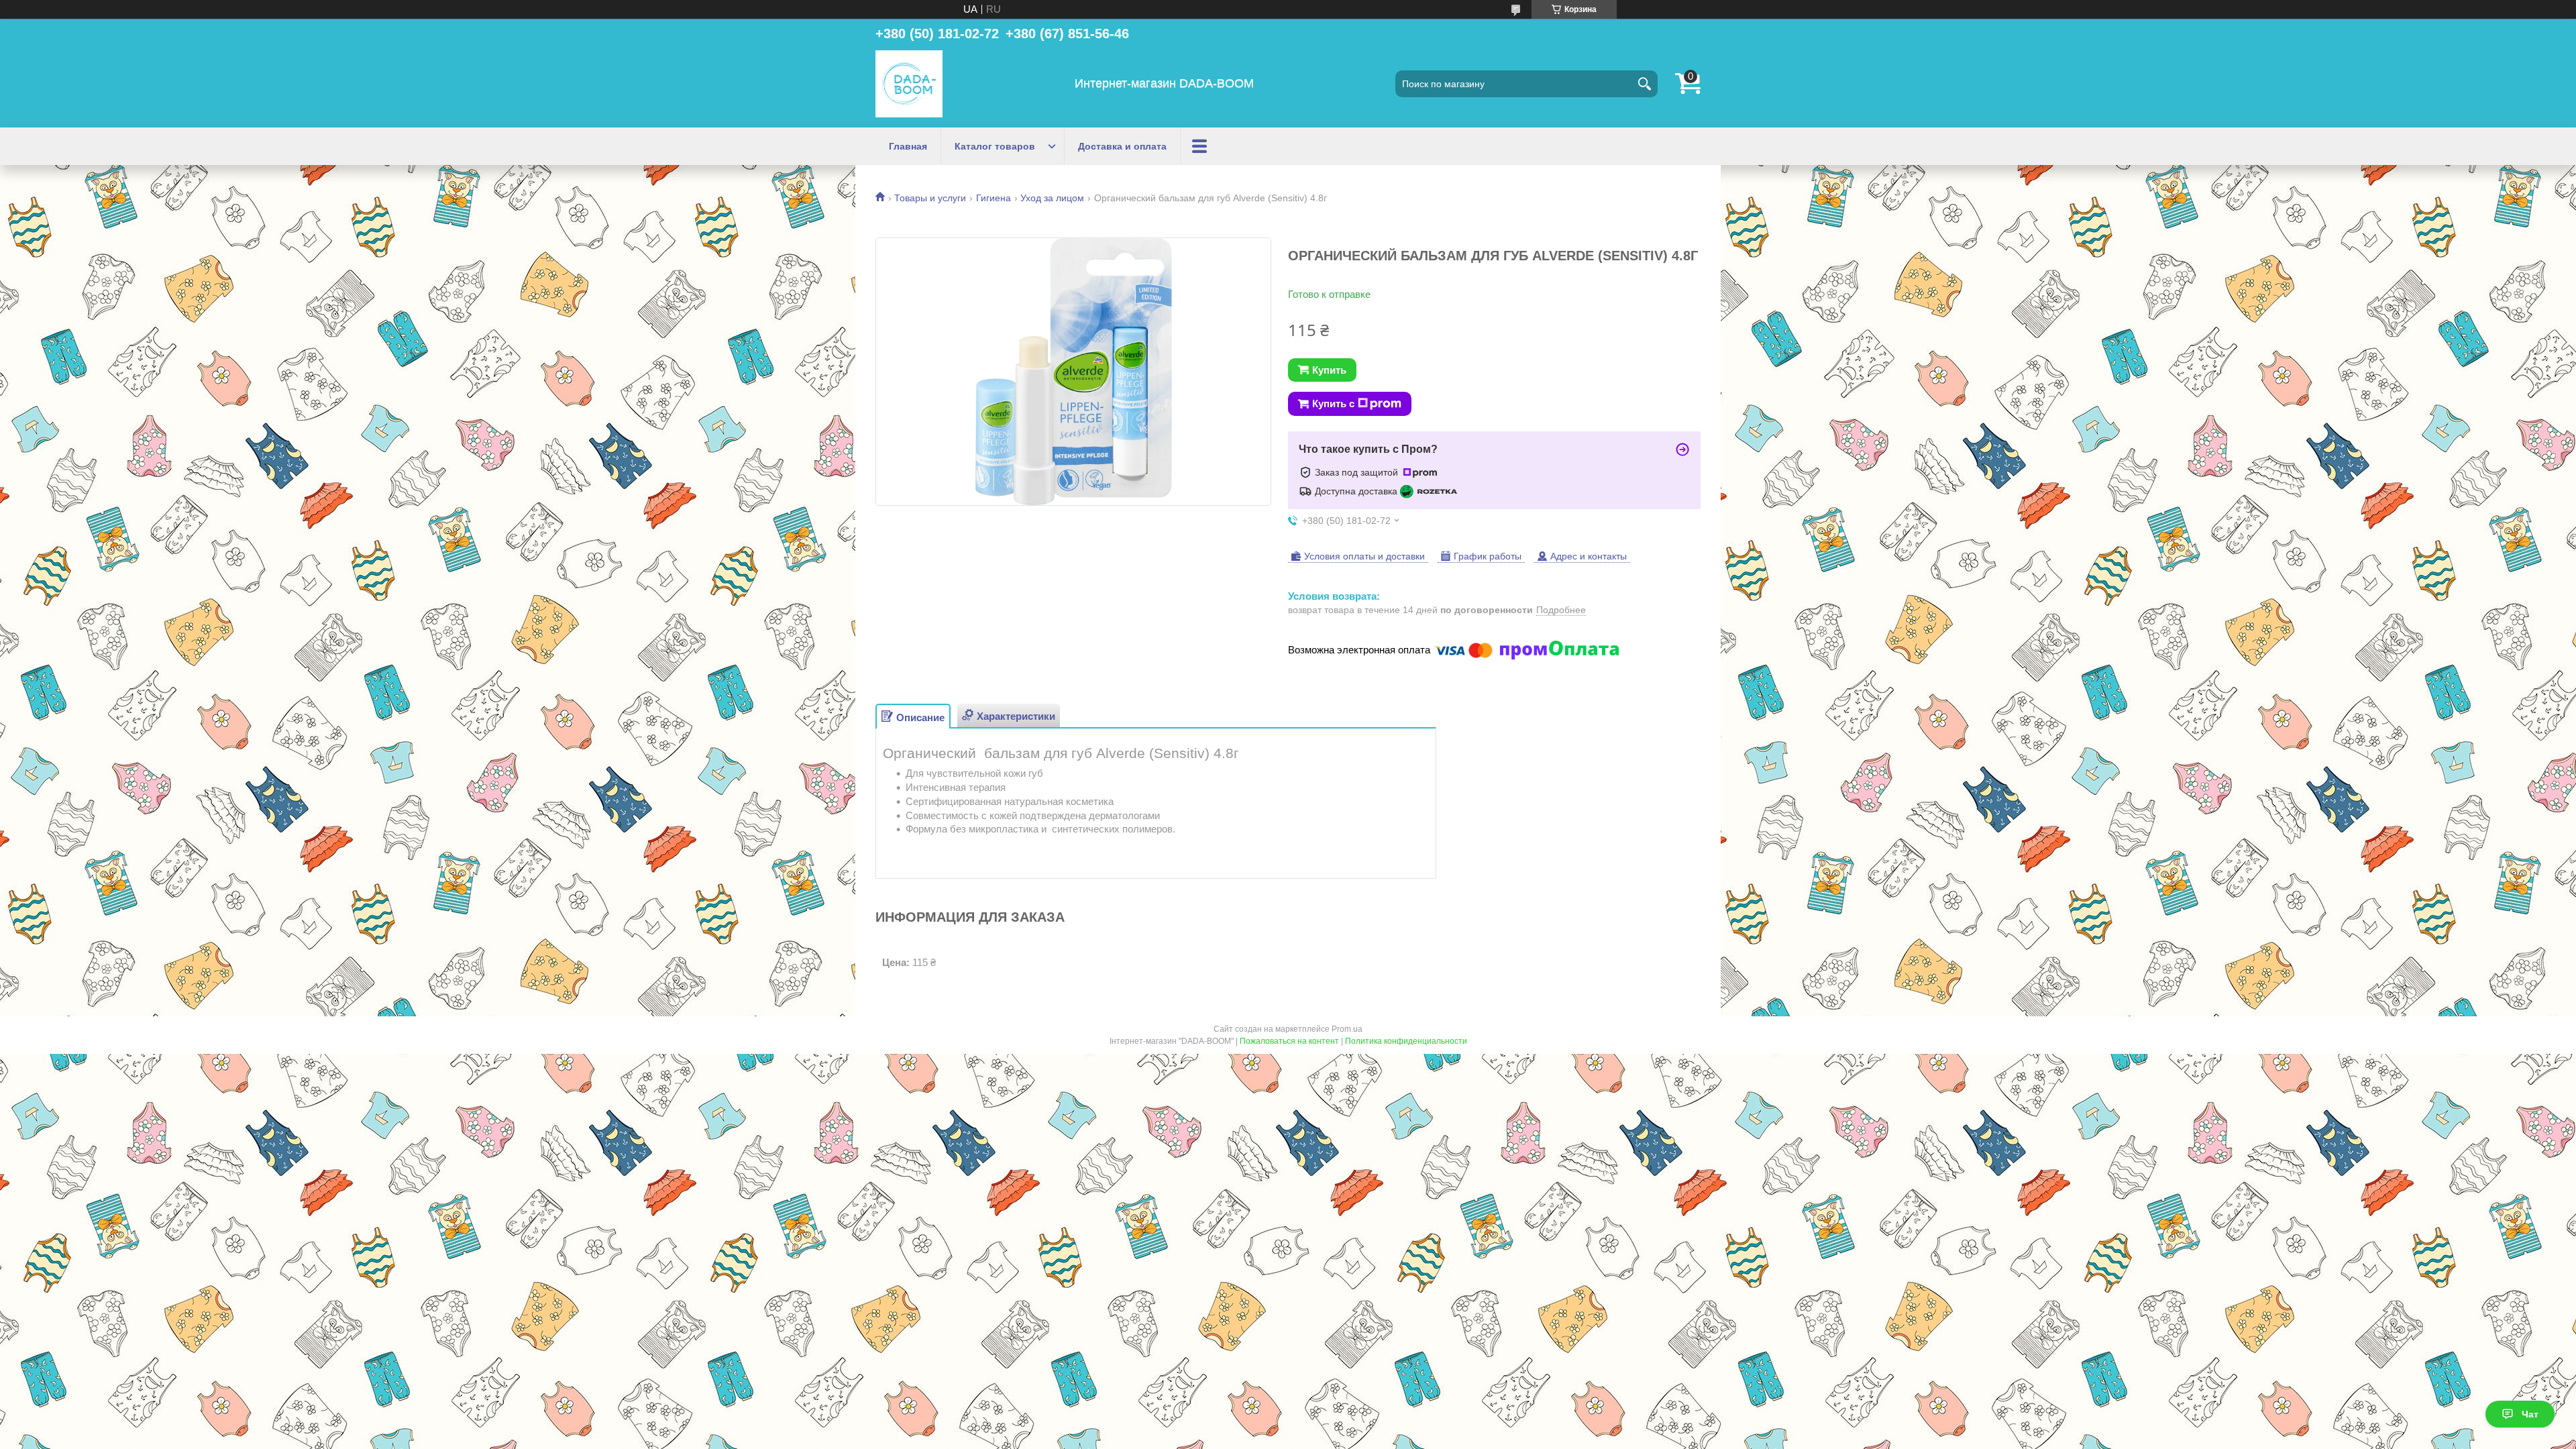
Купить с (1333, 404)
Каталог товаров (995, 146)
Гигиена (994, 198)
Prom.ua (1347, 1029)
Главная (908, 146)
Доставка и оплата (1122, 146)
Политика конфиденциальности (1406, 1041)
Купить (1329, 370)
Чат (2530, 1414)
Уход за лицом (1052, 198)
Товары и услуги (930, 198)
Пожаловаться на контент (1289, 1041)
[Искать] (1644, 84)
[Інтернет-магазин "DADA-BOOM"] (909, 84)
